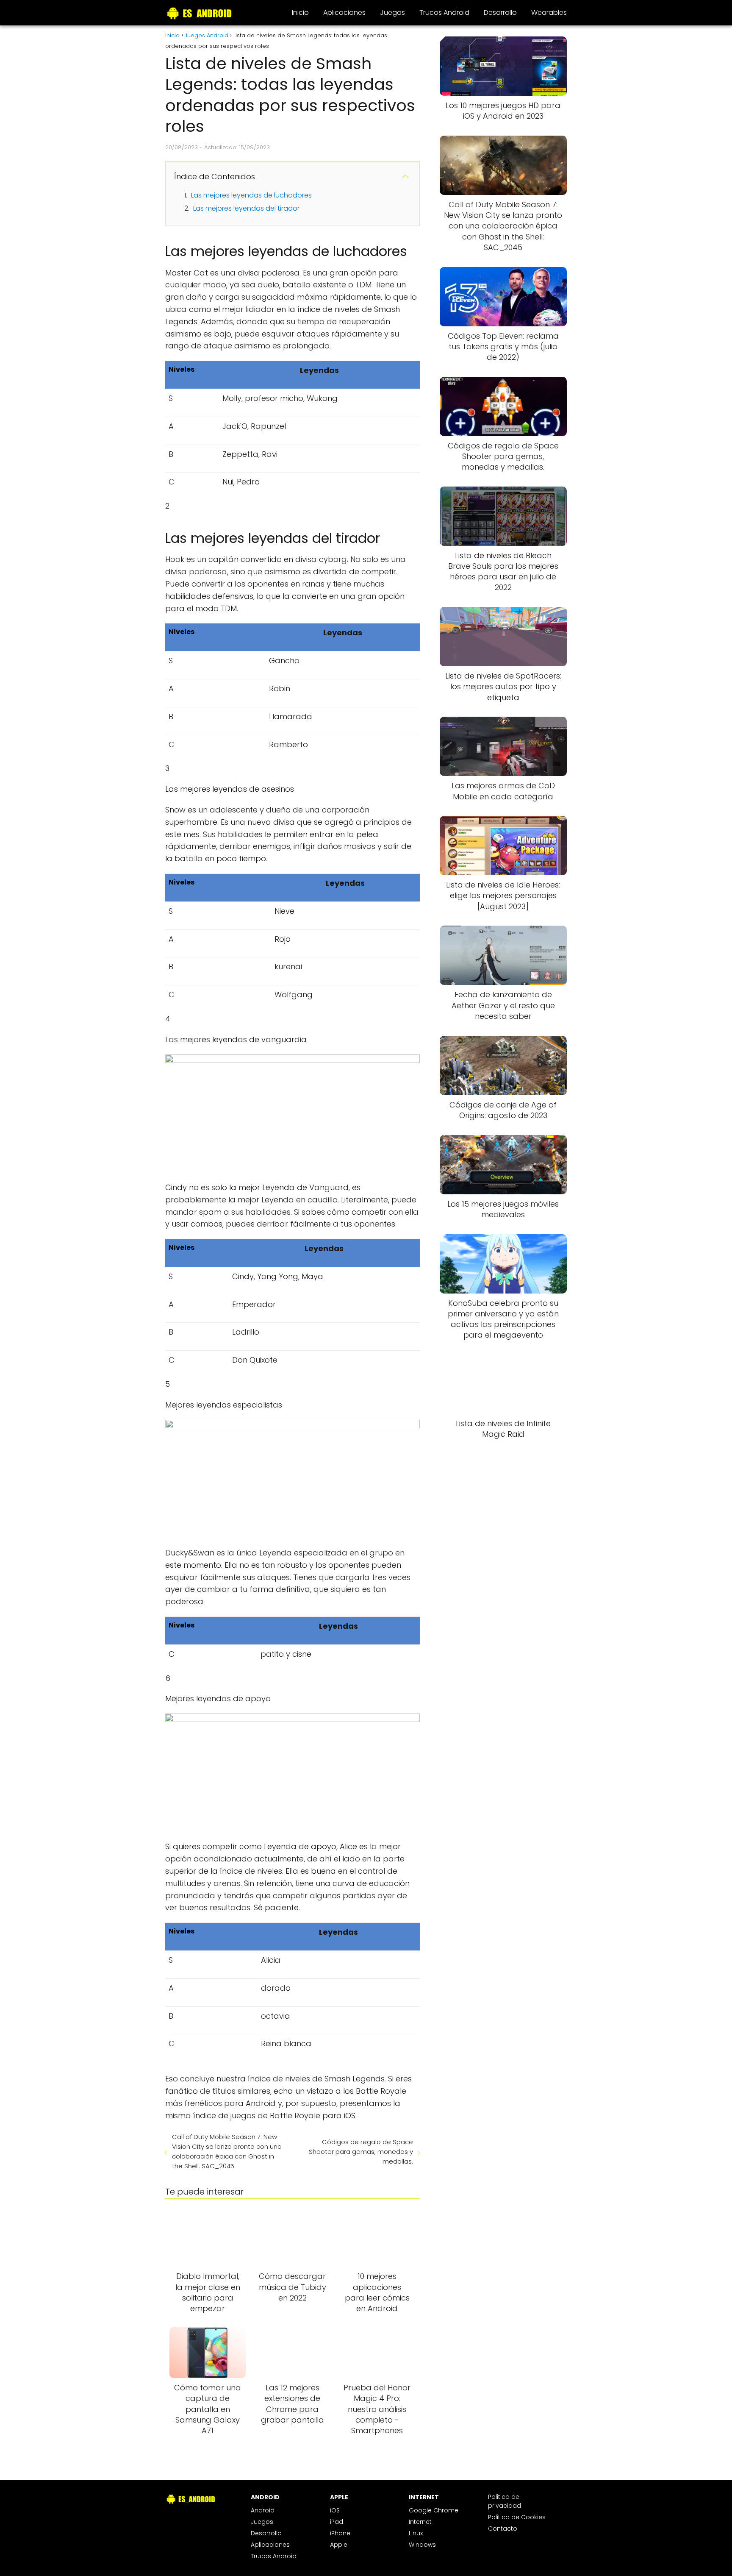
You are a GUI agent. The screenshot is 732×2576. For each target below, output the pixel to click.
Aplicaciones (344, 13)
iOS (335, 2510)
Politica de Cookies (517, 2517)
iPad (337, 2522)
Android (263, 2510)
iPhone (340, 2533)
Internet (420, 2522)
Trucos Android (444, 13)
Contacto (503, 2529)
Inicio (300, 13)
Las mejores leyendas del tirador (246, 208)
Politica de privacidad (505, 2501)
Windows (422, 2545)
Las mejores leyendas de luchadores (251, 195)
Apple (339, 2545)
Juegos (392, 13)
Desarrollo (500, 13)
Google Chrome (434, 2510)
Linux (416, 2533)
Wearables (549, 13)
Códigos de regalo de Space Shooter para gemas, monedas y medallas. (361, 2152)
